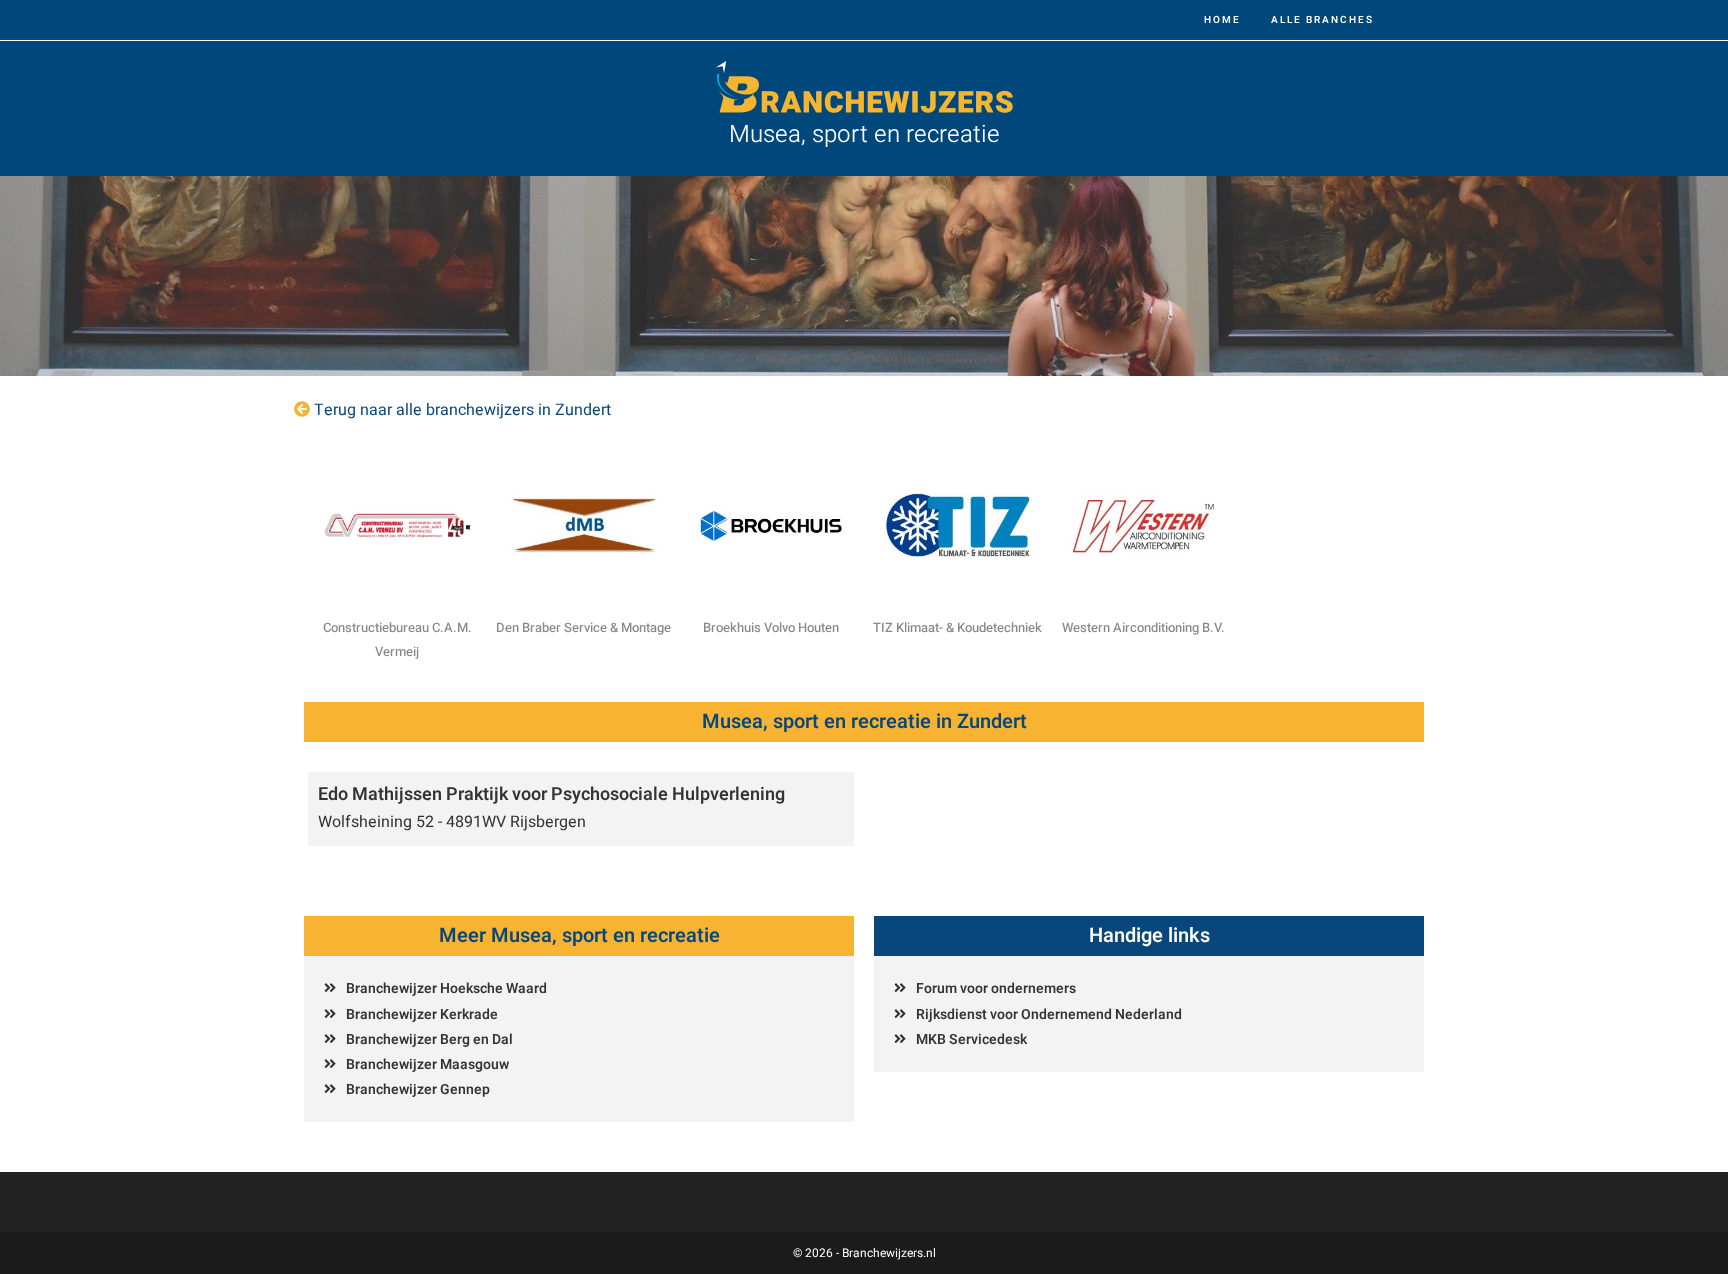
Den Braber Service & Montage (583, 627)
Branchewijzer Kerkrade (422, 1014)
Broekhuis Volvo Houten (771, 627)
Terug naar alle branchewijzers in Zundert (462, 410)
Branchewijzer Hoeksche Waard (446, 988)
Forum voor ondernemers (996, 988)
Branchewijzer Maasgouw (427, 1064)
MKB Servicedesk (971, 1039)
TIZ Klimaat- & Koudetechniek (957, 627)
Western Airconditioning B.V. (1143, 627)
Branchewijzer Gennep (418, 1089)
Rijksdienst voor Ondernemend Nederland (1049, 1014)
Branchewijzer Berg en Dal (429, 1039)
